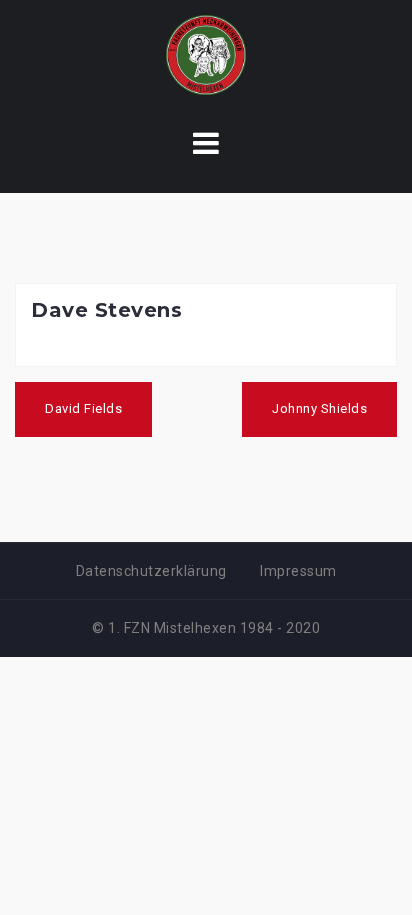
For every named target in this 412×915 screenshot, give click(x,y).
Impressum (298, 571)
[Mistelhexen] (206, 54)
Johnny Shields (319, 408)
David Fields (83, 408)
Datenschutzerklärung (151, 571)
